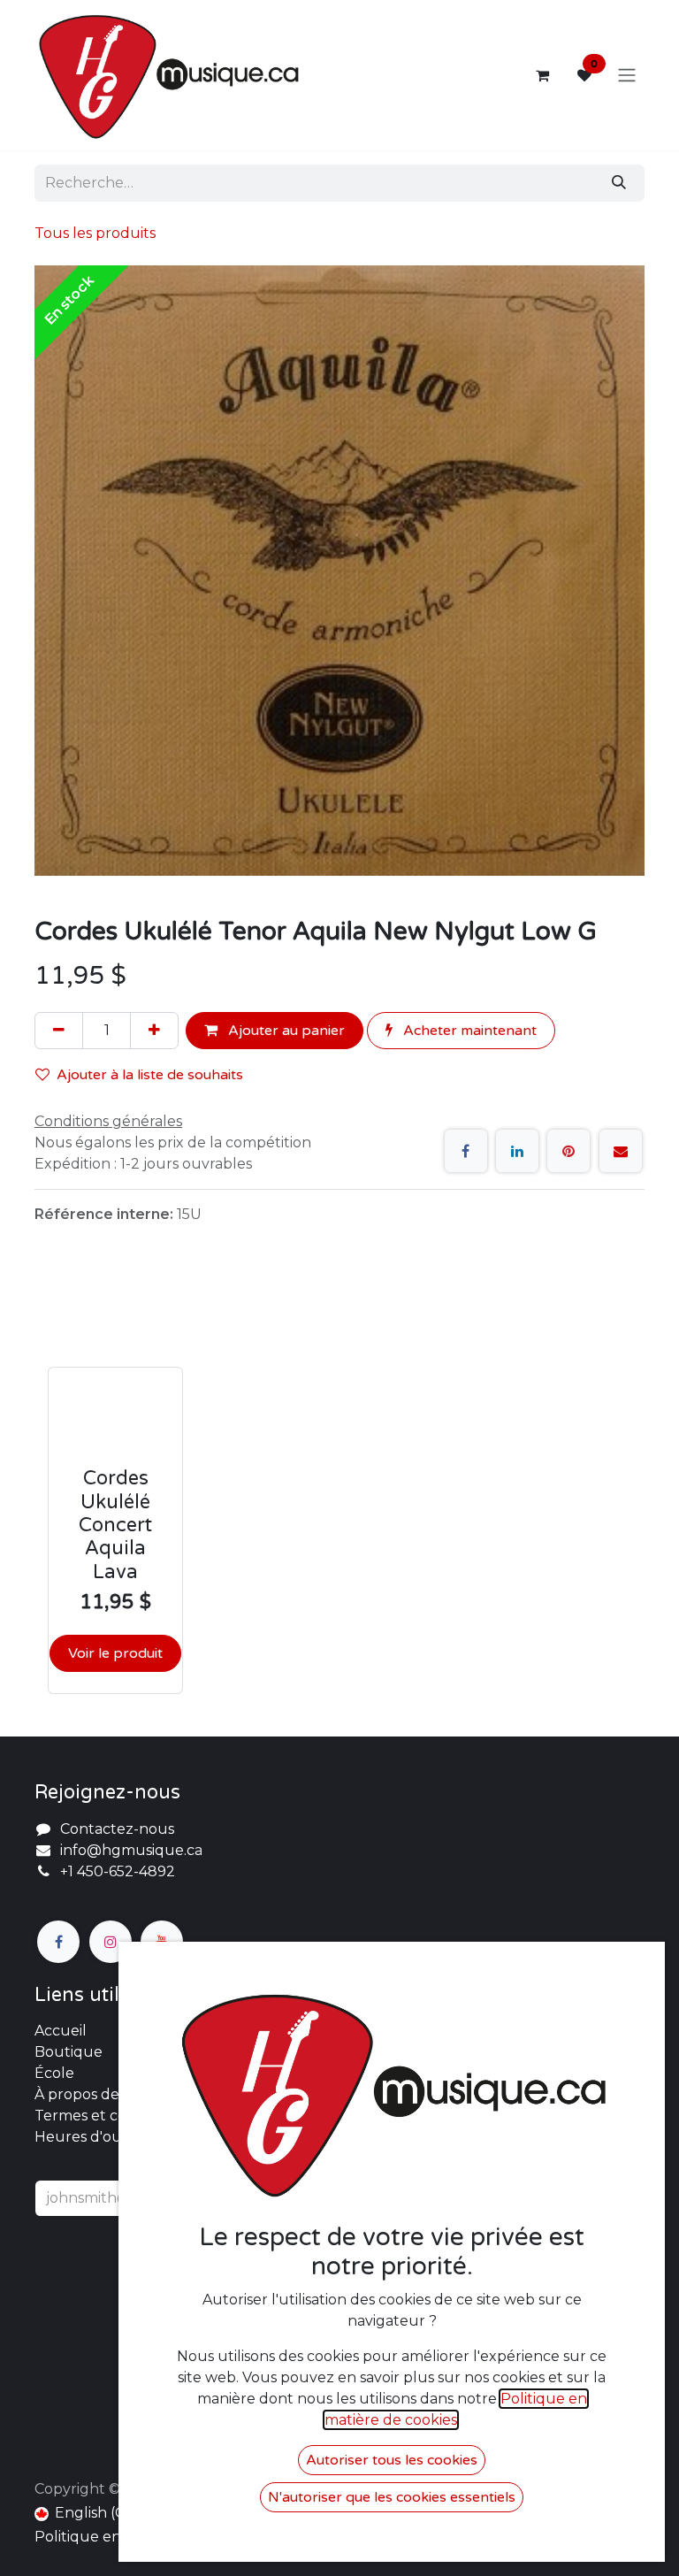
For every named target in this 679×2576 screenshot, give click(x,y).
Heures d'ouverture (106, 2137)
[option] (339, 1488)
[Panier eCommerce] (542, 75)
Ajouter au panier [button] (285, 1031)
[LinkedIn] (517, 1151)
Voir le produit (115, 1653)
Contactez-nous (117, 1829)
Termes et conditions (108, 2116)
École (54, 2073)
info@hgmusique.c (127, 1850)
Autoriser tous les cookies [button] (392, 2460)
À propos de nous (96, 2094)
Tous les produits (95, 233)
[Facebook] (466, 1151)
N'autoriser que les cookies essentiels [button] (392, 2497)
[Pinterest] (568, 1151)
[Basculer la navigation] (627, 76)
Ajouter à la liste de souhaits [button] (150, 1075)
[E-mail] (621, 1151)
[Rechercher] (619, 183)
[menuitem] (87, 2513)
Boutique (69, 2052)
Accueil (61, 2031)
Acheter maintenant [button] (468, 1031)
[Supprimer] (59, 1031)
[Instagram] (111, 1942)
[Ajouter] (154, 1031)
